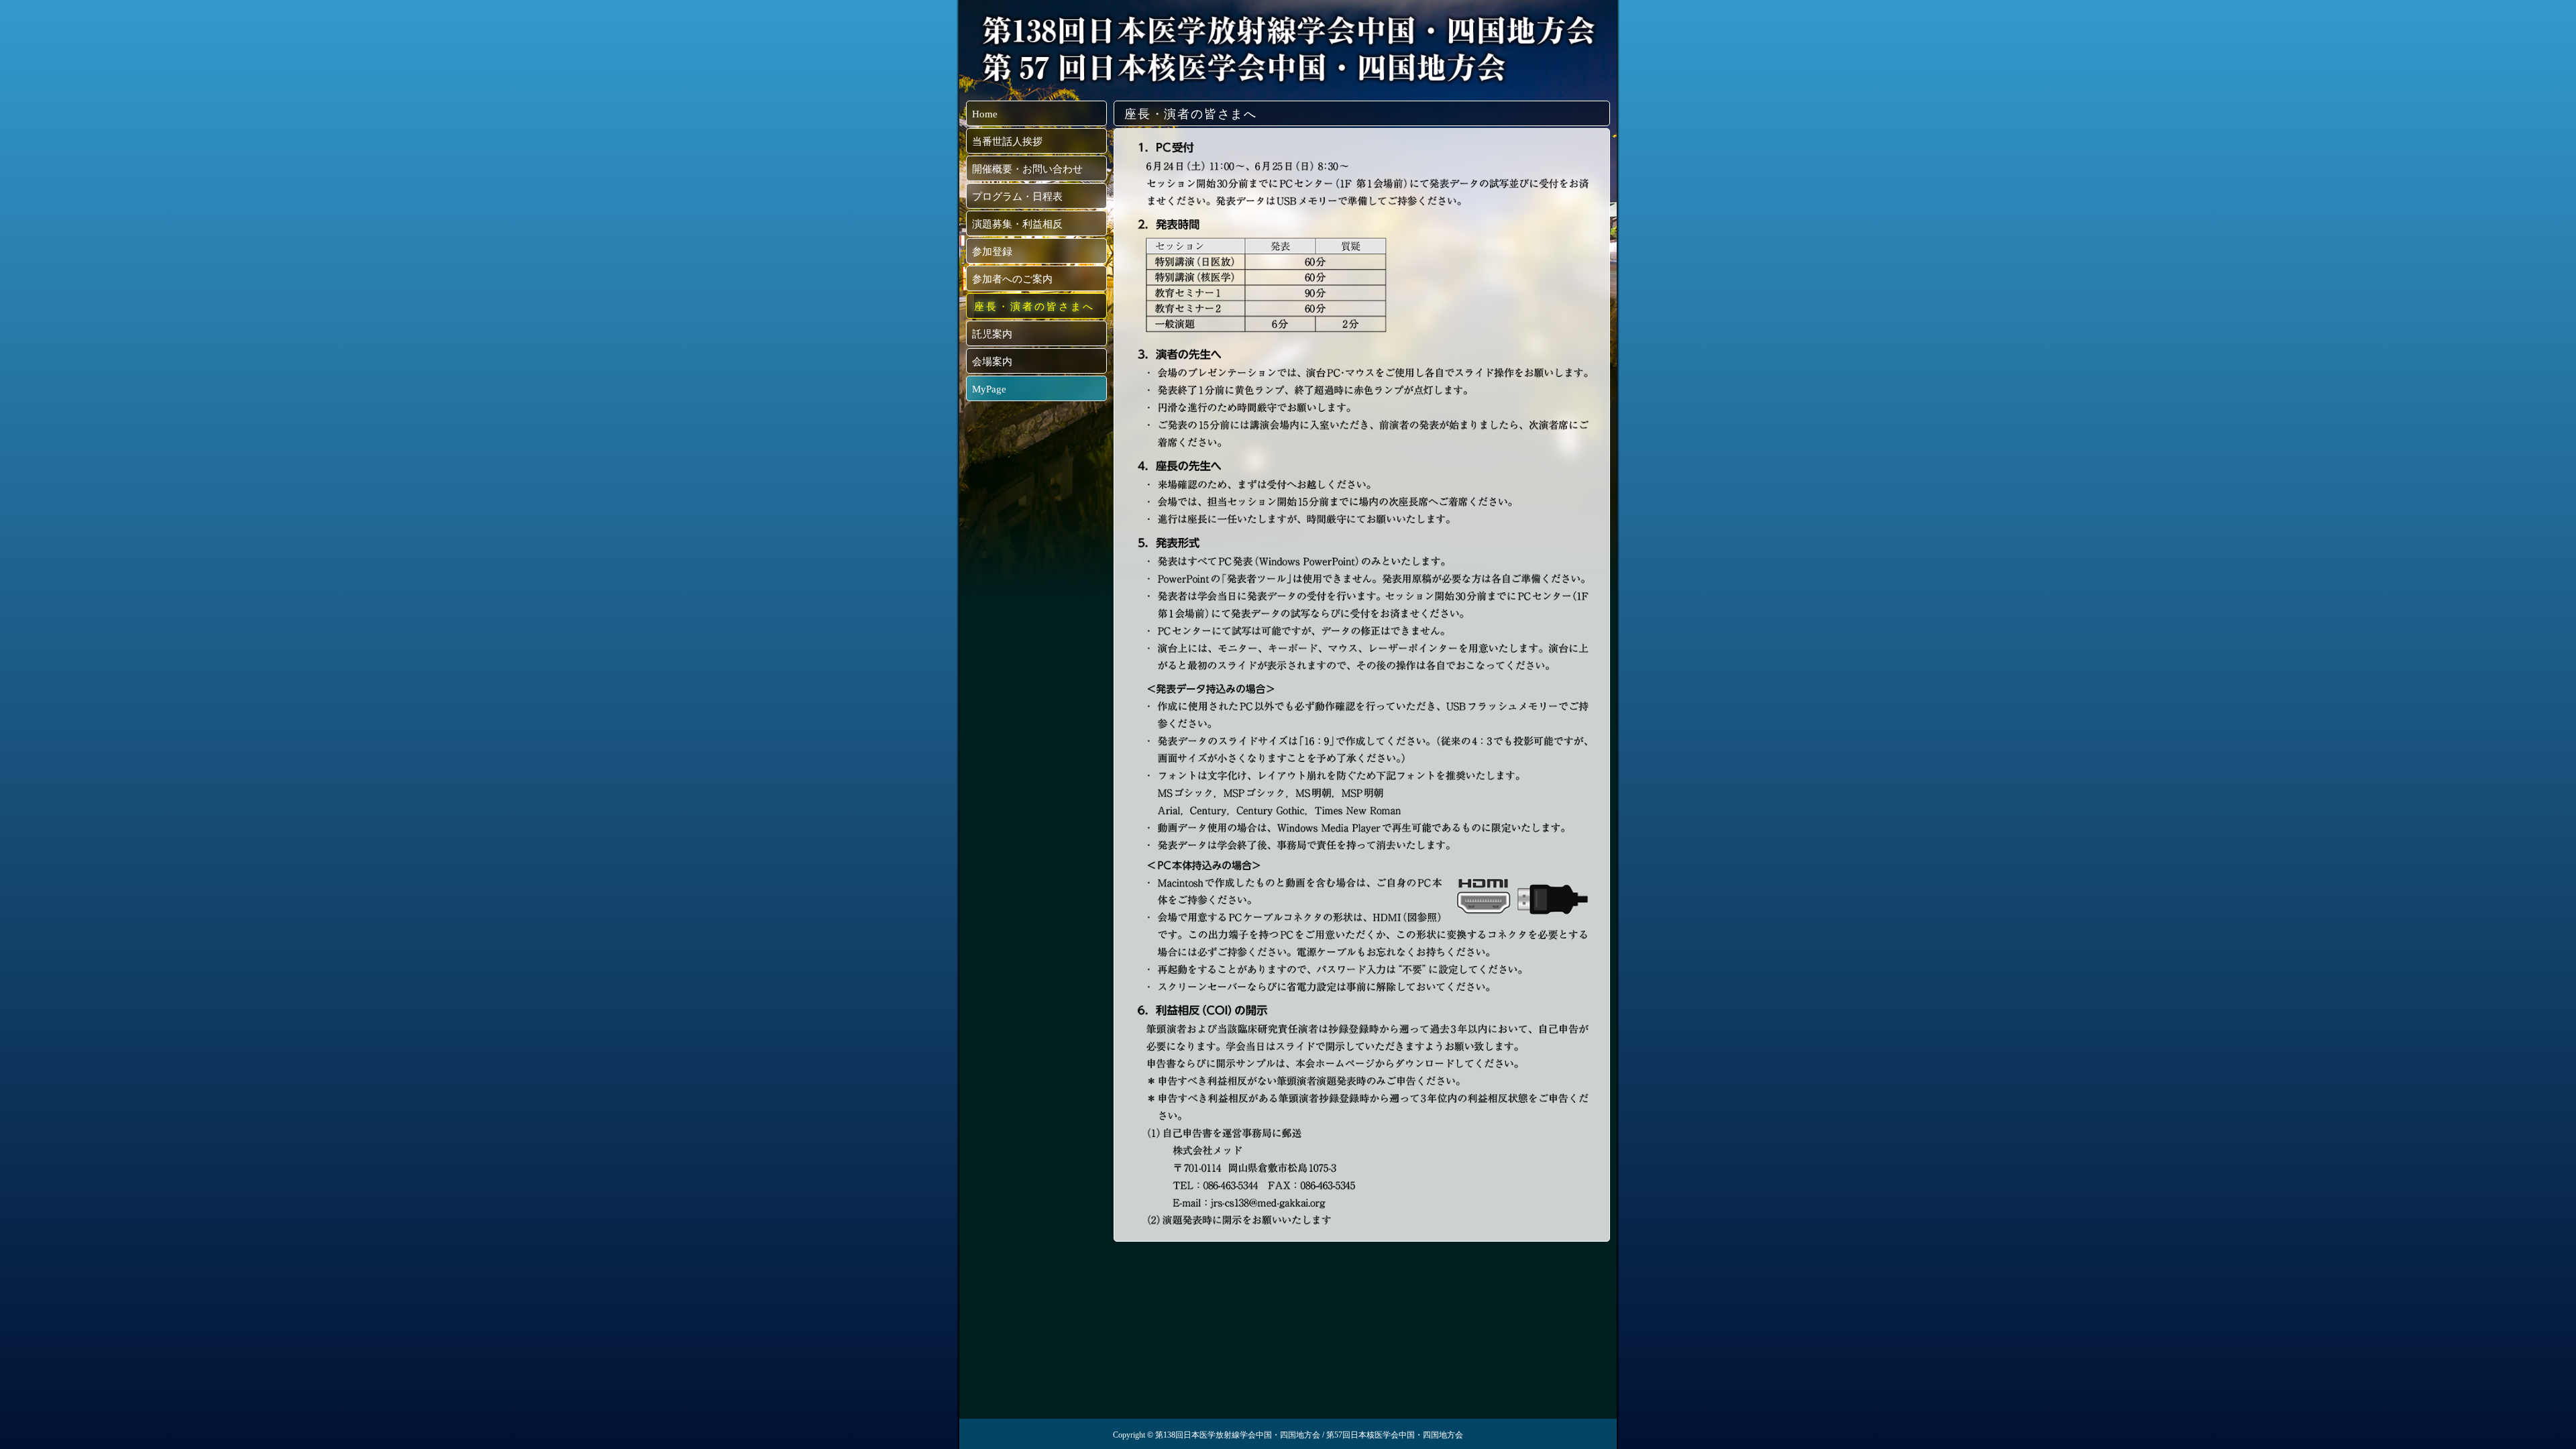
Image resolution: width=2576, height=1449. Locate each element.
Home (985, 114)
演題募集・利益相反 (1017, 224)
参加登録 (992, 252)
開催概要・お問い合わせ (1027, 169)
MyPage (989, 389)
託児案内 (992, 334)
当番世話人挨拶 (1007, 142)
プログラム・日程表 (1017, 197)
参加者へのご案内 (1012, 279)
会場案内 (992, 362)
